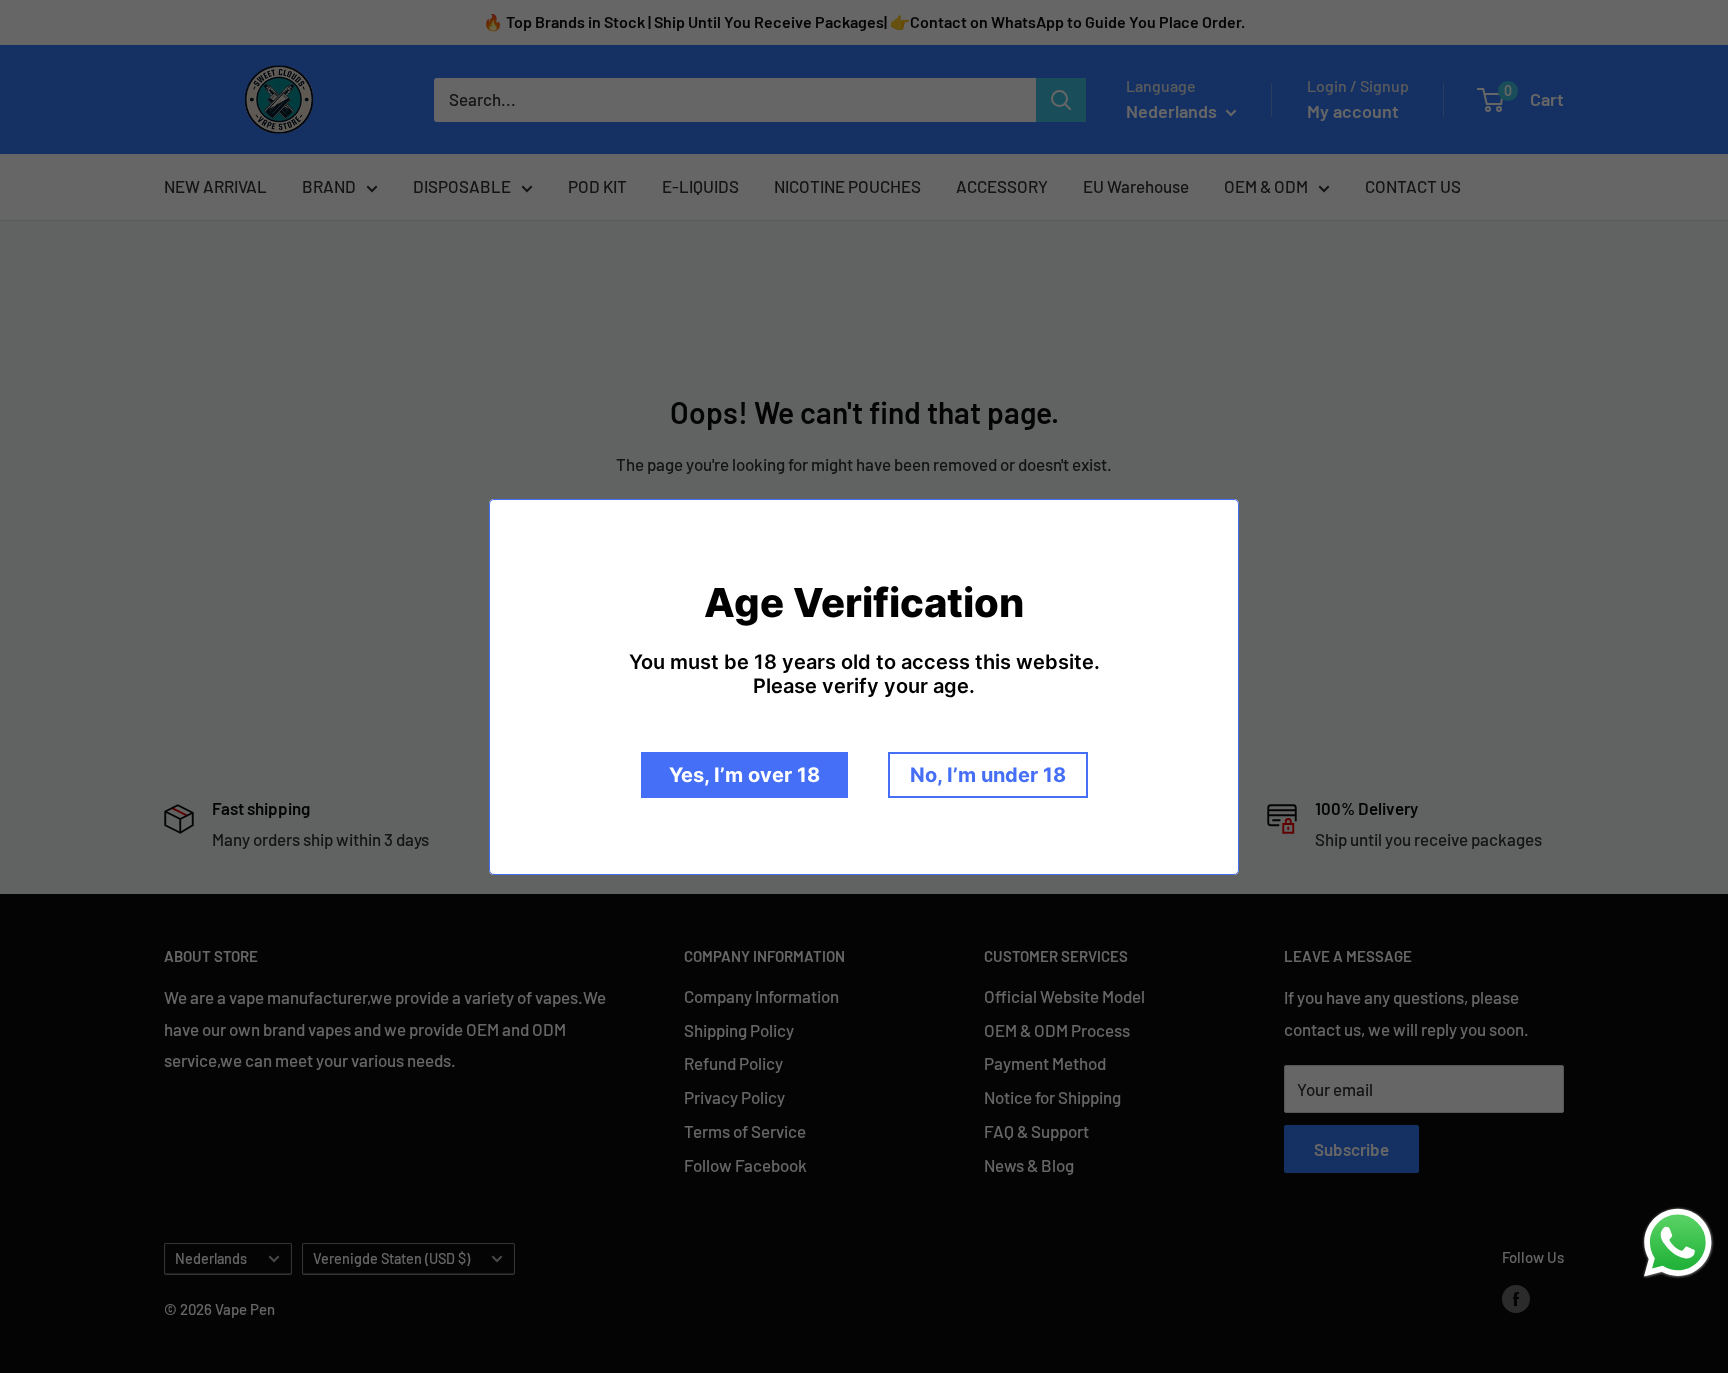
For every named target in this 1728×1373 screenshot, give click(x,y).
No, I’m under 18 (988, 775)
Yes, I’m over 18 (744, 775)
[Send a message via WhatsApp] (1678, 1243)
